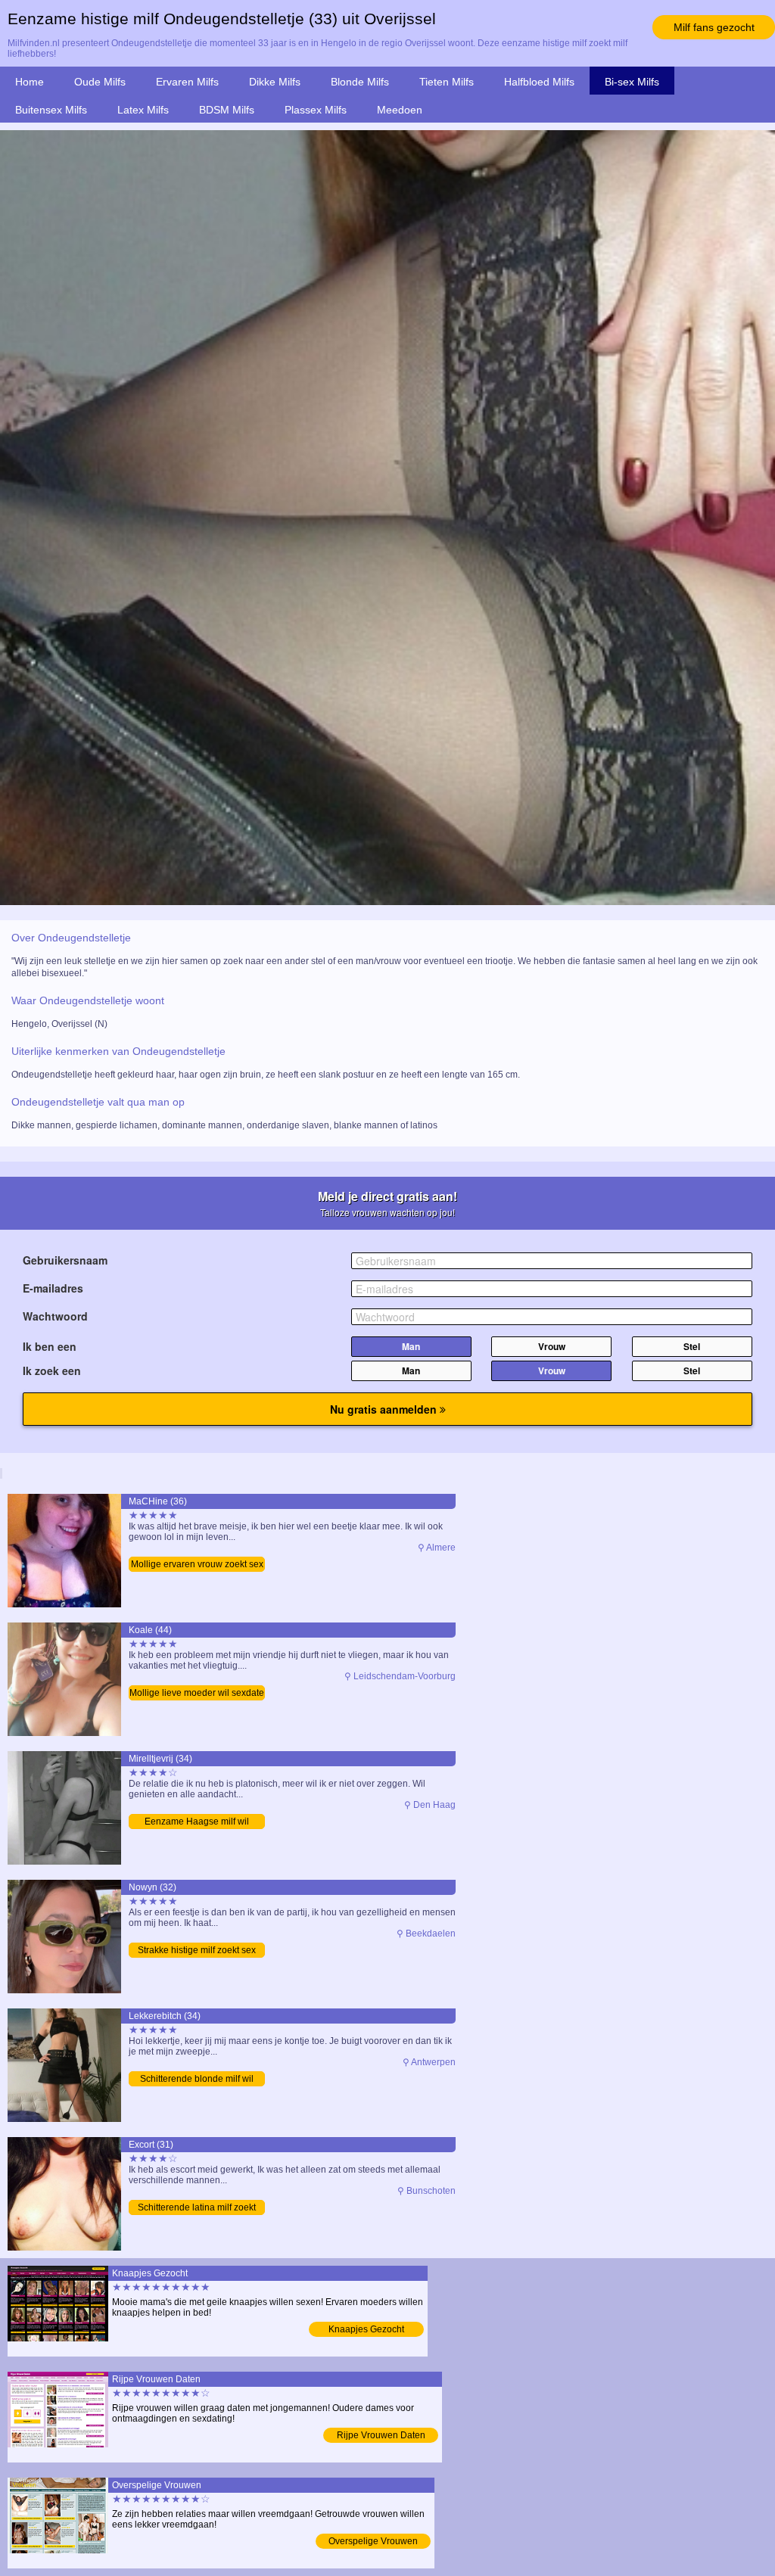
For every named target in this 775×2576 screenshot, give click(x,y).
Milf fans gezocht (714, 27)
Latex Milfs (143, 110)
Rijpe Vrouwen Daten (381, 2435)
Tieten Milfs (447, 82)
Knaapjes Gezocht (366, 2329)
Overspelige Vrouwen (373, 2541)
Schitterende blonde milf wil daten (197, 2080)
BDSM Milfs (227, 110)
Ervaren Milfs (187, 82)
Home (30, 82)
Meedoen (400, 110)
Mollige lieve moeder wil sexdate (197, 1693)
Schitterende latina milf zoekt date (197, 2209)
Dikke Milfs (275, 82)
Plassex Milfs (316, 110)
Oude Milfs (100, 82)
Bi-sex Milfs (632, 82)
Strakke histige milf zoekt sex (197, 1950)
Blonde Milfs (360, 82)
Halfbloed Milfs (539, 82)
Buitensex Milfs (51, 110)
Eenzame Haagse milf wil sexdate (197, 1823)
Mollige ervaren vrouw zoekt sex (197, 1564)
